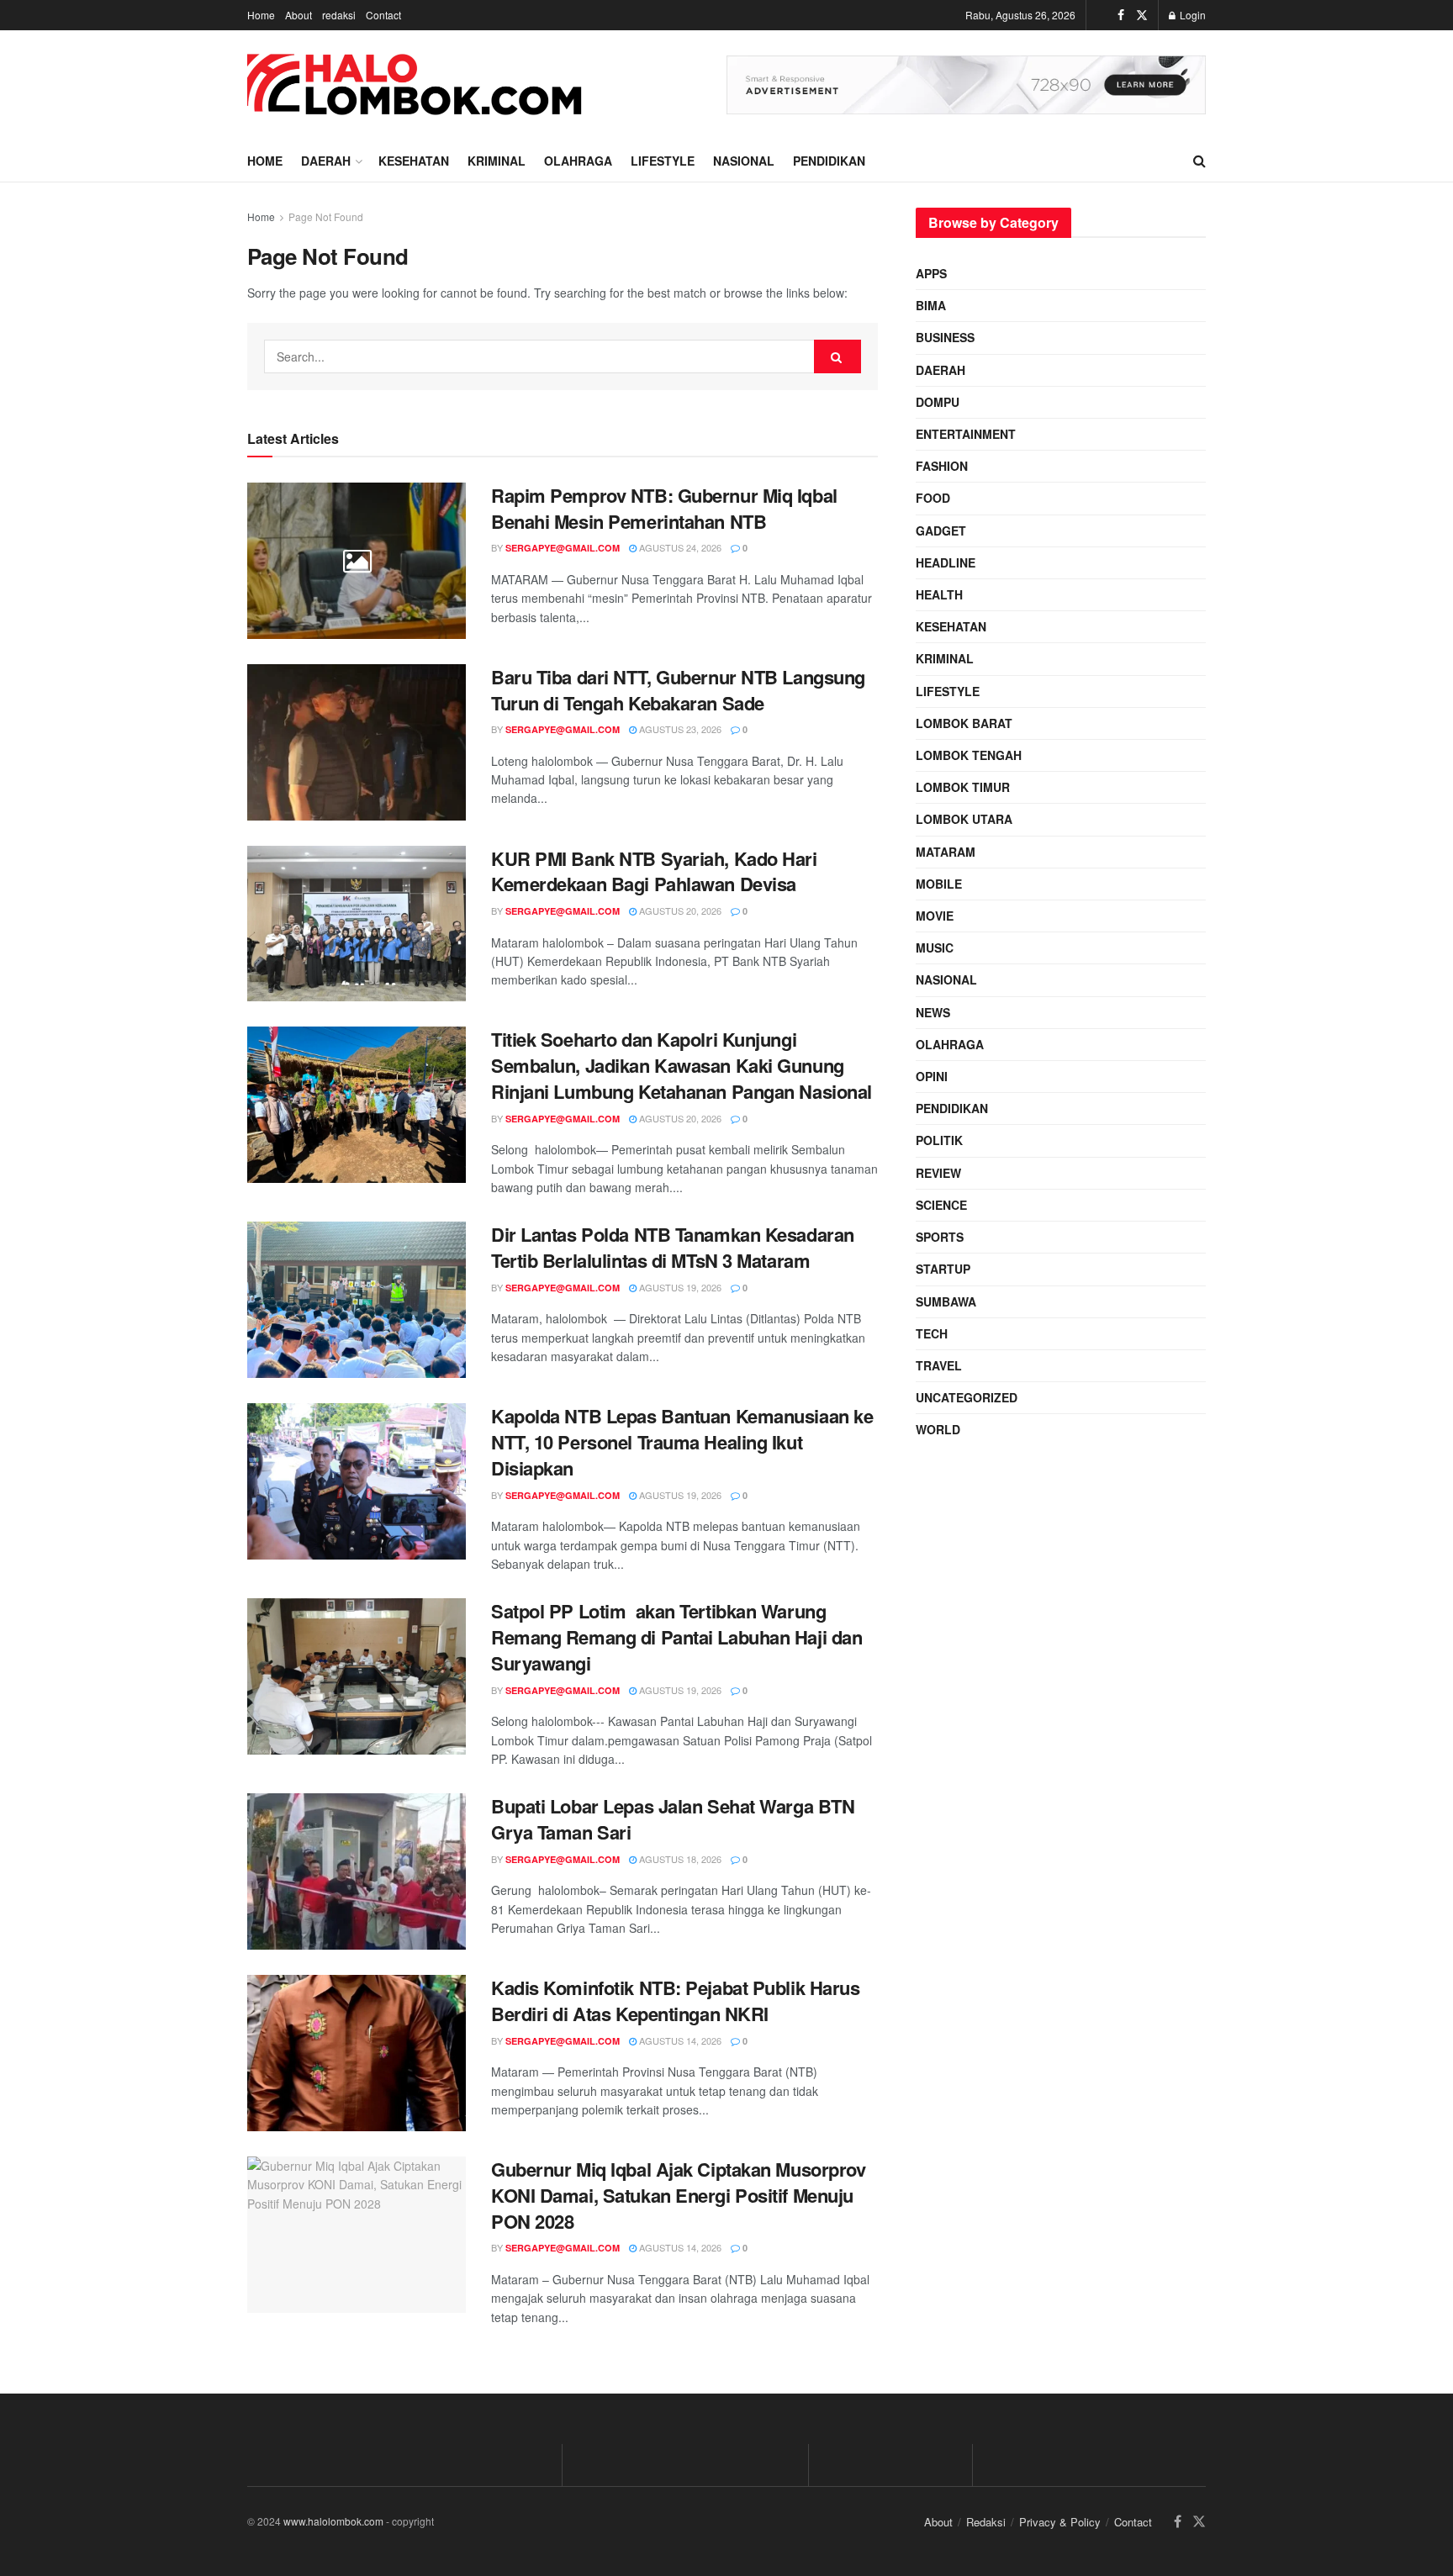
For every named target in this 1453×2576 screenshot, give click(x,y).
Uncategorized (967, 1397)
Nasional (744, 161)
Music (935, 948)
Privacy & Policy (1060, 2522)
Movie (935, 916)
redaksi (339, 15)
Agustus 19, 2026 (679, 1287)
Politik (939, 1140)
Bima (931, 305)
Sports (940, 1237)
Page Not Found (326, 216)
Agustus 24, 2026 (679, 547)
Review (938, 1173)
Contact (383, 15)
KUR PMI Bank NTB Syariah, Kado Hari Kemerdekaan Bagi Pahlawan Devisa (654, 871)
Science (941, 1205)
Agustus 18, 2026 (679, 1859)
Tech (932, 1333)
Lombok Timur (963, 787)
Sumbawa (946, 1301)
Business (945, 337)
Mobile (939, 884)
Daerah (326, 161)
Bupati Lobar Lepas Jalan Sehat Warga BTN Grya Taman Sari (673, 1819)
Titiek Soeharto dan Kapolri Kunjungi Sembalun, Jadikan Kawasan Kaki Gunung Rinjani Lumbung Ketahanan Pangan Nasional (682, 1065)
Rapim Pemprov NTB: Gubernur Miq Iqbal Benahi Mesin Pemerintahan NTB (664, 508)
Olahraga (578, 161)
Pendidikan (829, 161)
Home (261, 15)
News (933, 1012)
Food (933, 498)
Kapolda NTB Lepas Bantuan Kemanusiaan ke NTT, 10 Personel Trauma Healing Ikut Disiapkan (682, 1442)
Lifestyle (663, 161)
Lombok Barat (964, 723)
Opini (932, 1076)
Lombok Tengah (969, 755)
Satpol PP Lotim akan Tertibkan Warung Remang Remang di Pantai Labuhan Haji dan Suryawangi (676, 1637)
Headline (946, 562)
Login (1191, 15)
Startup (943, 1269)
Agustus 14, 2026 (679, 2040)
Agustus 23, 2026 (679, 729)
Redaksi (986, 2522)
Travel (939, 1365)
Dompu (938, 402)
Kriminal (497, 161)
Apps (931, 273)
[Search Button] (837, 356)
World (938, 1429)
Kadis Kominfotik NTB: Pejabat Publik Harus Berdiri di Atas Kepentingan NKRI (676, 2001)
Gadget (941, 531)
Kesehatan (414, 161)
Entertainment (966, 434)
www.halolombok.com (333, 2521)
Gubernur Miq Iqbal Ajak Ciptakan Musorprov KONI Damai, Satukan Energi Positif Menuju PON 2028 (679, 2195)
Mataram (946, 852)
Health (939, 594)
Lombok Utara (964, 819)
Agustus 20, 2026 (679, 911)
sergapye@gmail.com (563, 548)
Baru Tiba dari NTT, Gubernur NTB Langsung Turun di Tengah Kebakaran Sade (678, 690)
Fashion (942, 466)
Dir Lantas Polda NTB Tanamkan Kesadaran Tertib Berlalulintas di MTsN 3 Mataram (673, 1247)
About (299, 15)
